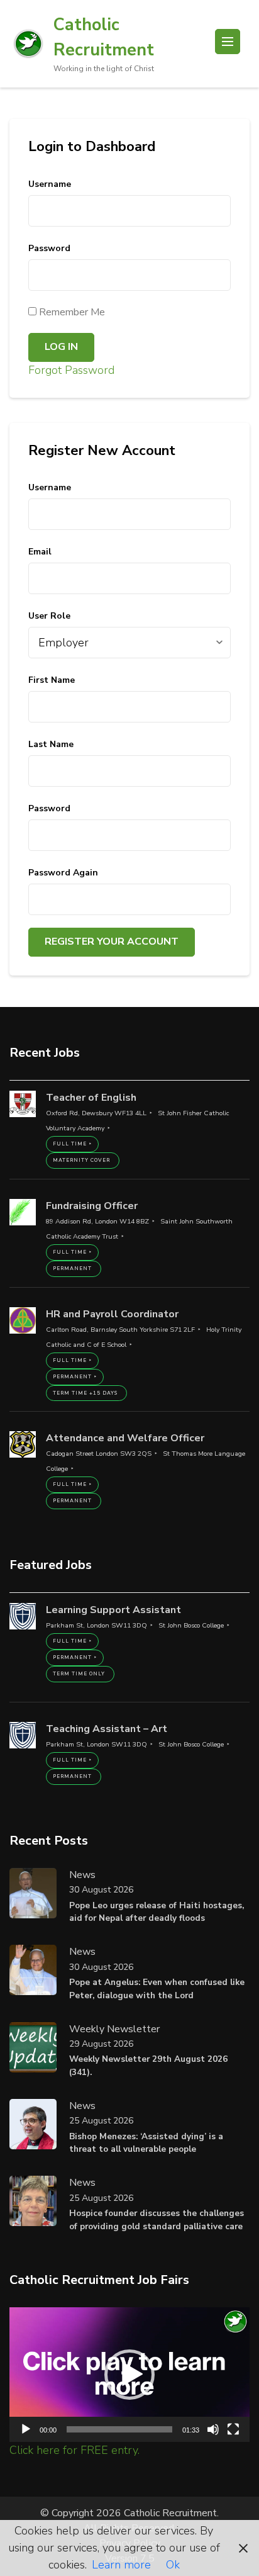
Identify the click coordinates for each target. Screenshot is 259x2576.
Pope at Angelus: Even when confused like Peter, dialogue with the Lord (157, 1988)
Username (50, 184)
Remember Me (71, 312)
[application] (129, 2375)
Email (40, 552)
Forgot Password (71, 370)
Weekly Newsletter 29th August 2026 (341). (148, 2065)
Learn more (121, 2565)
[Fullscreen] (233, 2429)
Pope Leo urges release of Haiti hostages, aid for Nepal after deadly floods (157, 1912)
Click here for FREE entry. (74, 2450)
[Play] (26, 2429)
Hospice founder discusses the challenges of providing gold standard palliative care (157, 2219)
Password (49, 248)
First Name (52, 680)
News (82, 1875)
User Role (49, 616)
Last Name (51, 744)
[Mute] (213, 2429)
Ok (173, 2565)
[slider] (119, 2429)
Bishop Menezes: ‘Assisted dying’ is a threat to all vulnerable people (146, 2143)
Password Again (63, 873)
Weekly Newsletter (114, 2029)
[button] (129, 2375)
